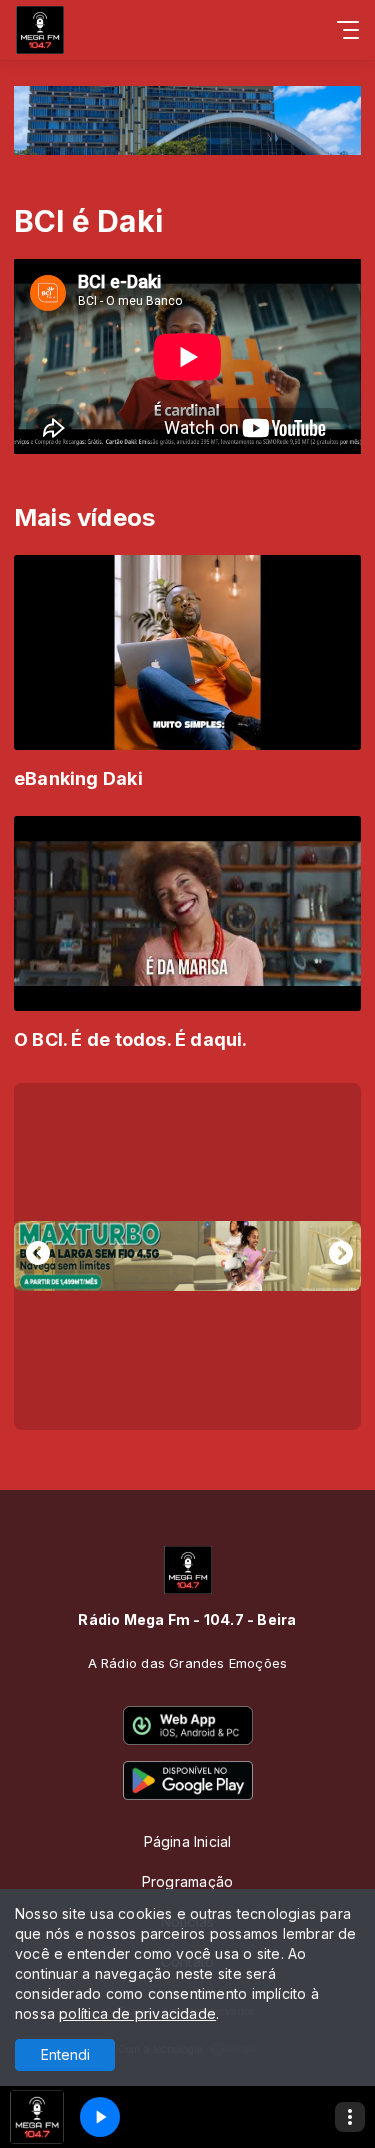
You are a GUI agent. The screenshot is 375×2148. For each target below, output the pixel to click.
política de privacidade (137, 2013)
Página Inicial (188, 1841)
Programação (187, 1881)
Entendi (65, 2054)
